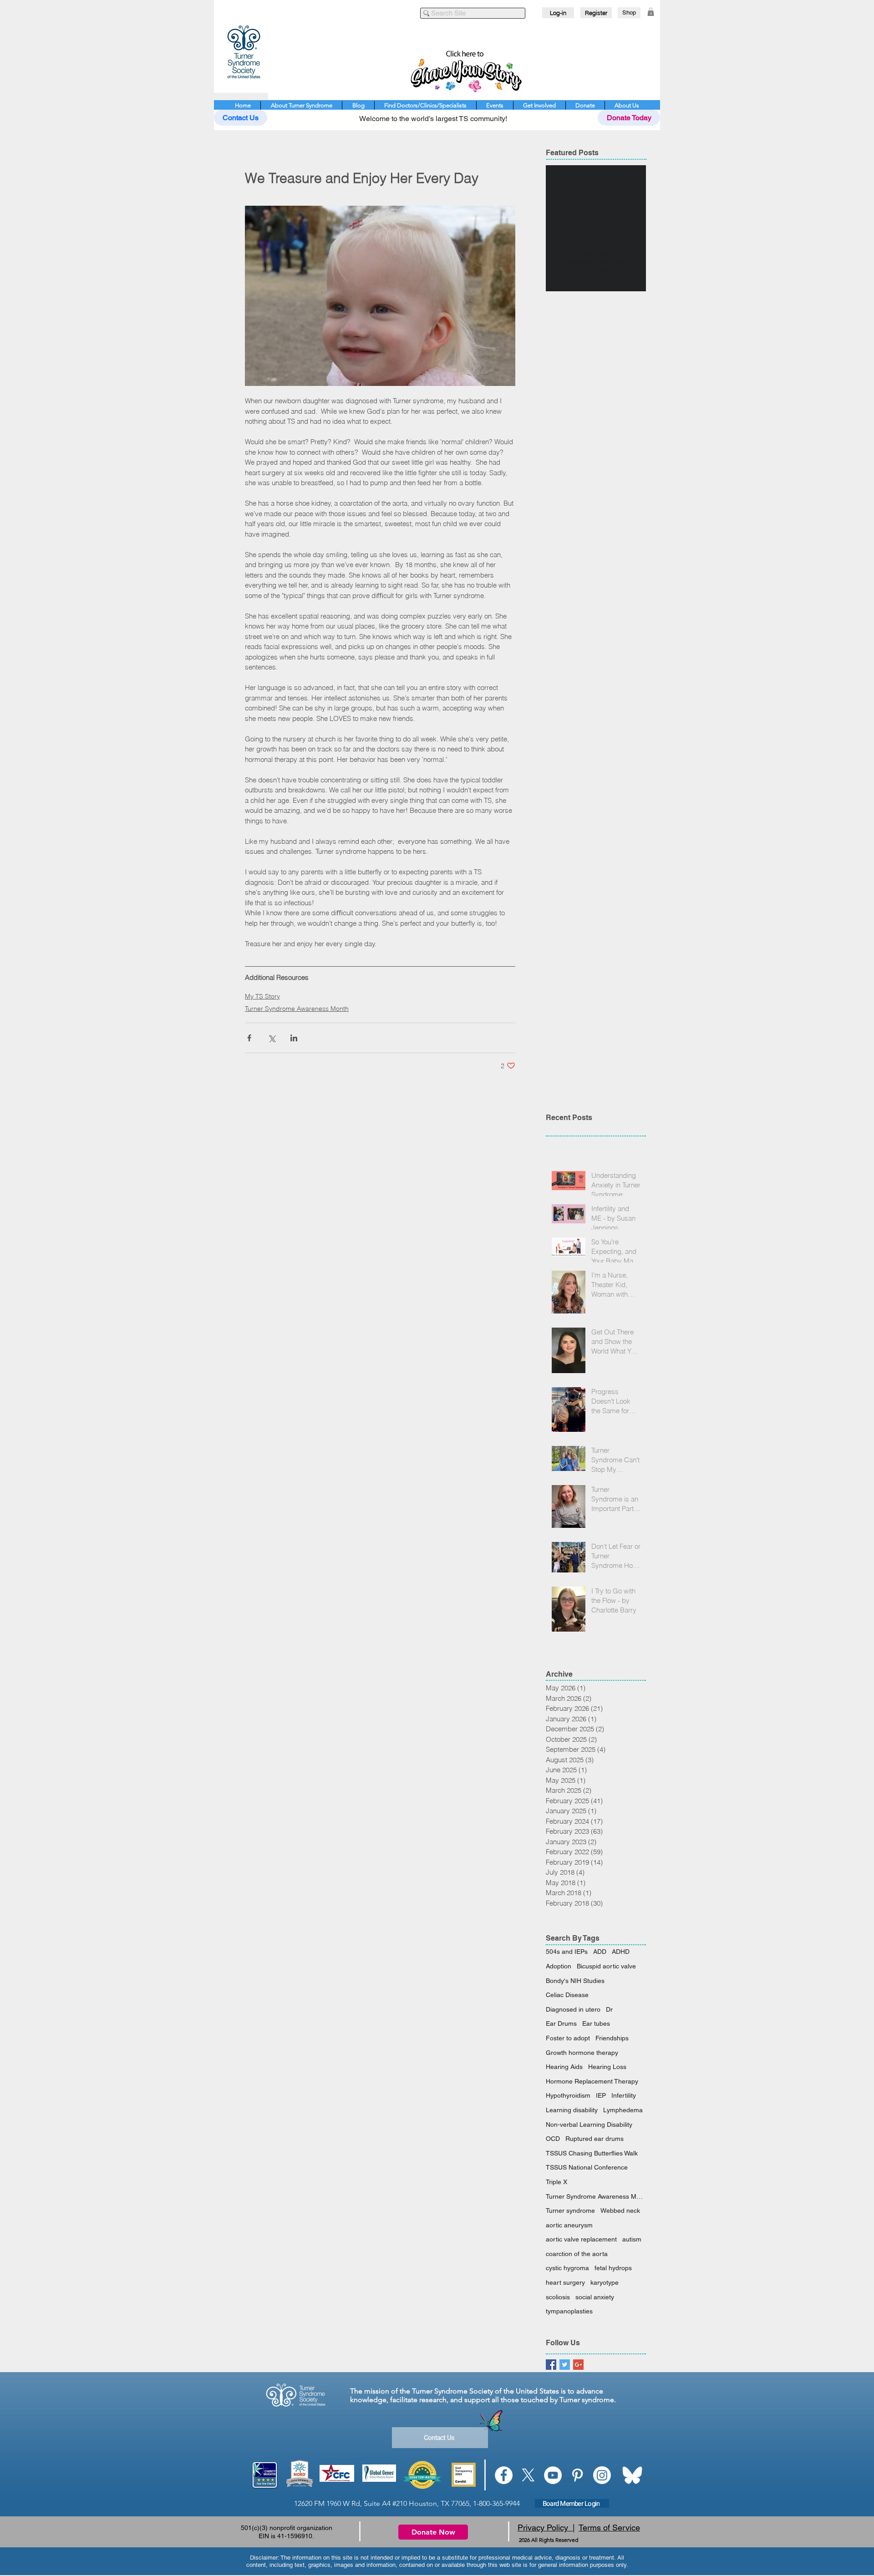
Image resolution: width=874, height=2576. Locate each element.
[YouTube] (553, 2475)
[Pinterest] (577, 2475)
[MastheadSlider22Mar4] (464, 69)
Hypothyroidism (568, 2095)
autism (632, 2239)
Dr (609, 2009)
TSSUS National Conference (587, 2167)
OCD (553, 2139)
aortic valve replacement (581, 2239)
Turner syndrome (570, 2211)
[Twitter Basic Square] (565, 2365)
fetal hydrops (613, 2268)
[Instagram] (602, 2475)
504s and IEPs (567, 1952)
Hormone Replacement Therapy (592, 2081)
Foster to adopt (568, 2038)
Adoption (559, 1966)
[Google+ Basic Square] (578, 2365)
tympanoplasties (569, 2311)
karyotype (605, 2282)
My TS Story (262, 996)
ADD (600, 1952)
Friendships (612, 2038)
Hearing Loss (607, 2067)
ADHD (621, 1952)
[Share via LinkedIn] (294, 1038)
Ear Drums (561, 2023)
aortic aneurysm (569, 2225)
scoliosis (558, 2297)
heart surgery (565, 2282)
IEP (601, 2095)
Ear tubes (596, 2023)
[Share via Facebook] (249, 1038)
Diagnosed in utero (573, 2009)
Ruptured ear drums (595, 2139)
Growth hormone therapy (582, 2053)
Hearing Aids (564, 2067)
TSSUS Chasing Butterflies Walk (592, 2153)
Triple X (556, 2182)
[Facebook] (504, 2475)
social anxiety (595, 2297)
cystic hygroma (567, 2268)
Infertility (624, 2095)
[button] (651, 12)
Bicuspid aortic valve (606, 1966)
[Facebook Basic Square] (551, 2365)
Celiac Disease (567, 1995)
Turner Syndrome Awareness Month (297, 1009)
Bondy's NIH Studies (575, 1981)
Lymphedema (623, 2110)
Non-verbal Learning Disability (589, 2125)
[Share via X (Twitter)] (272, 1038)
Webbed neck (620, 2211)
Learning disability (572, 2110)
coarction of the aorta (577, 2254)
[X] (528, 2475)
